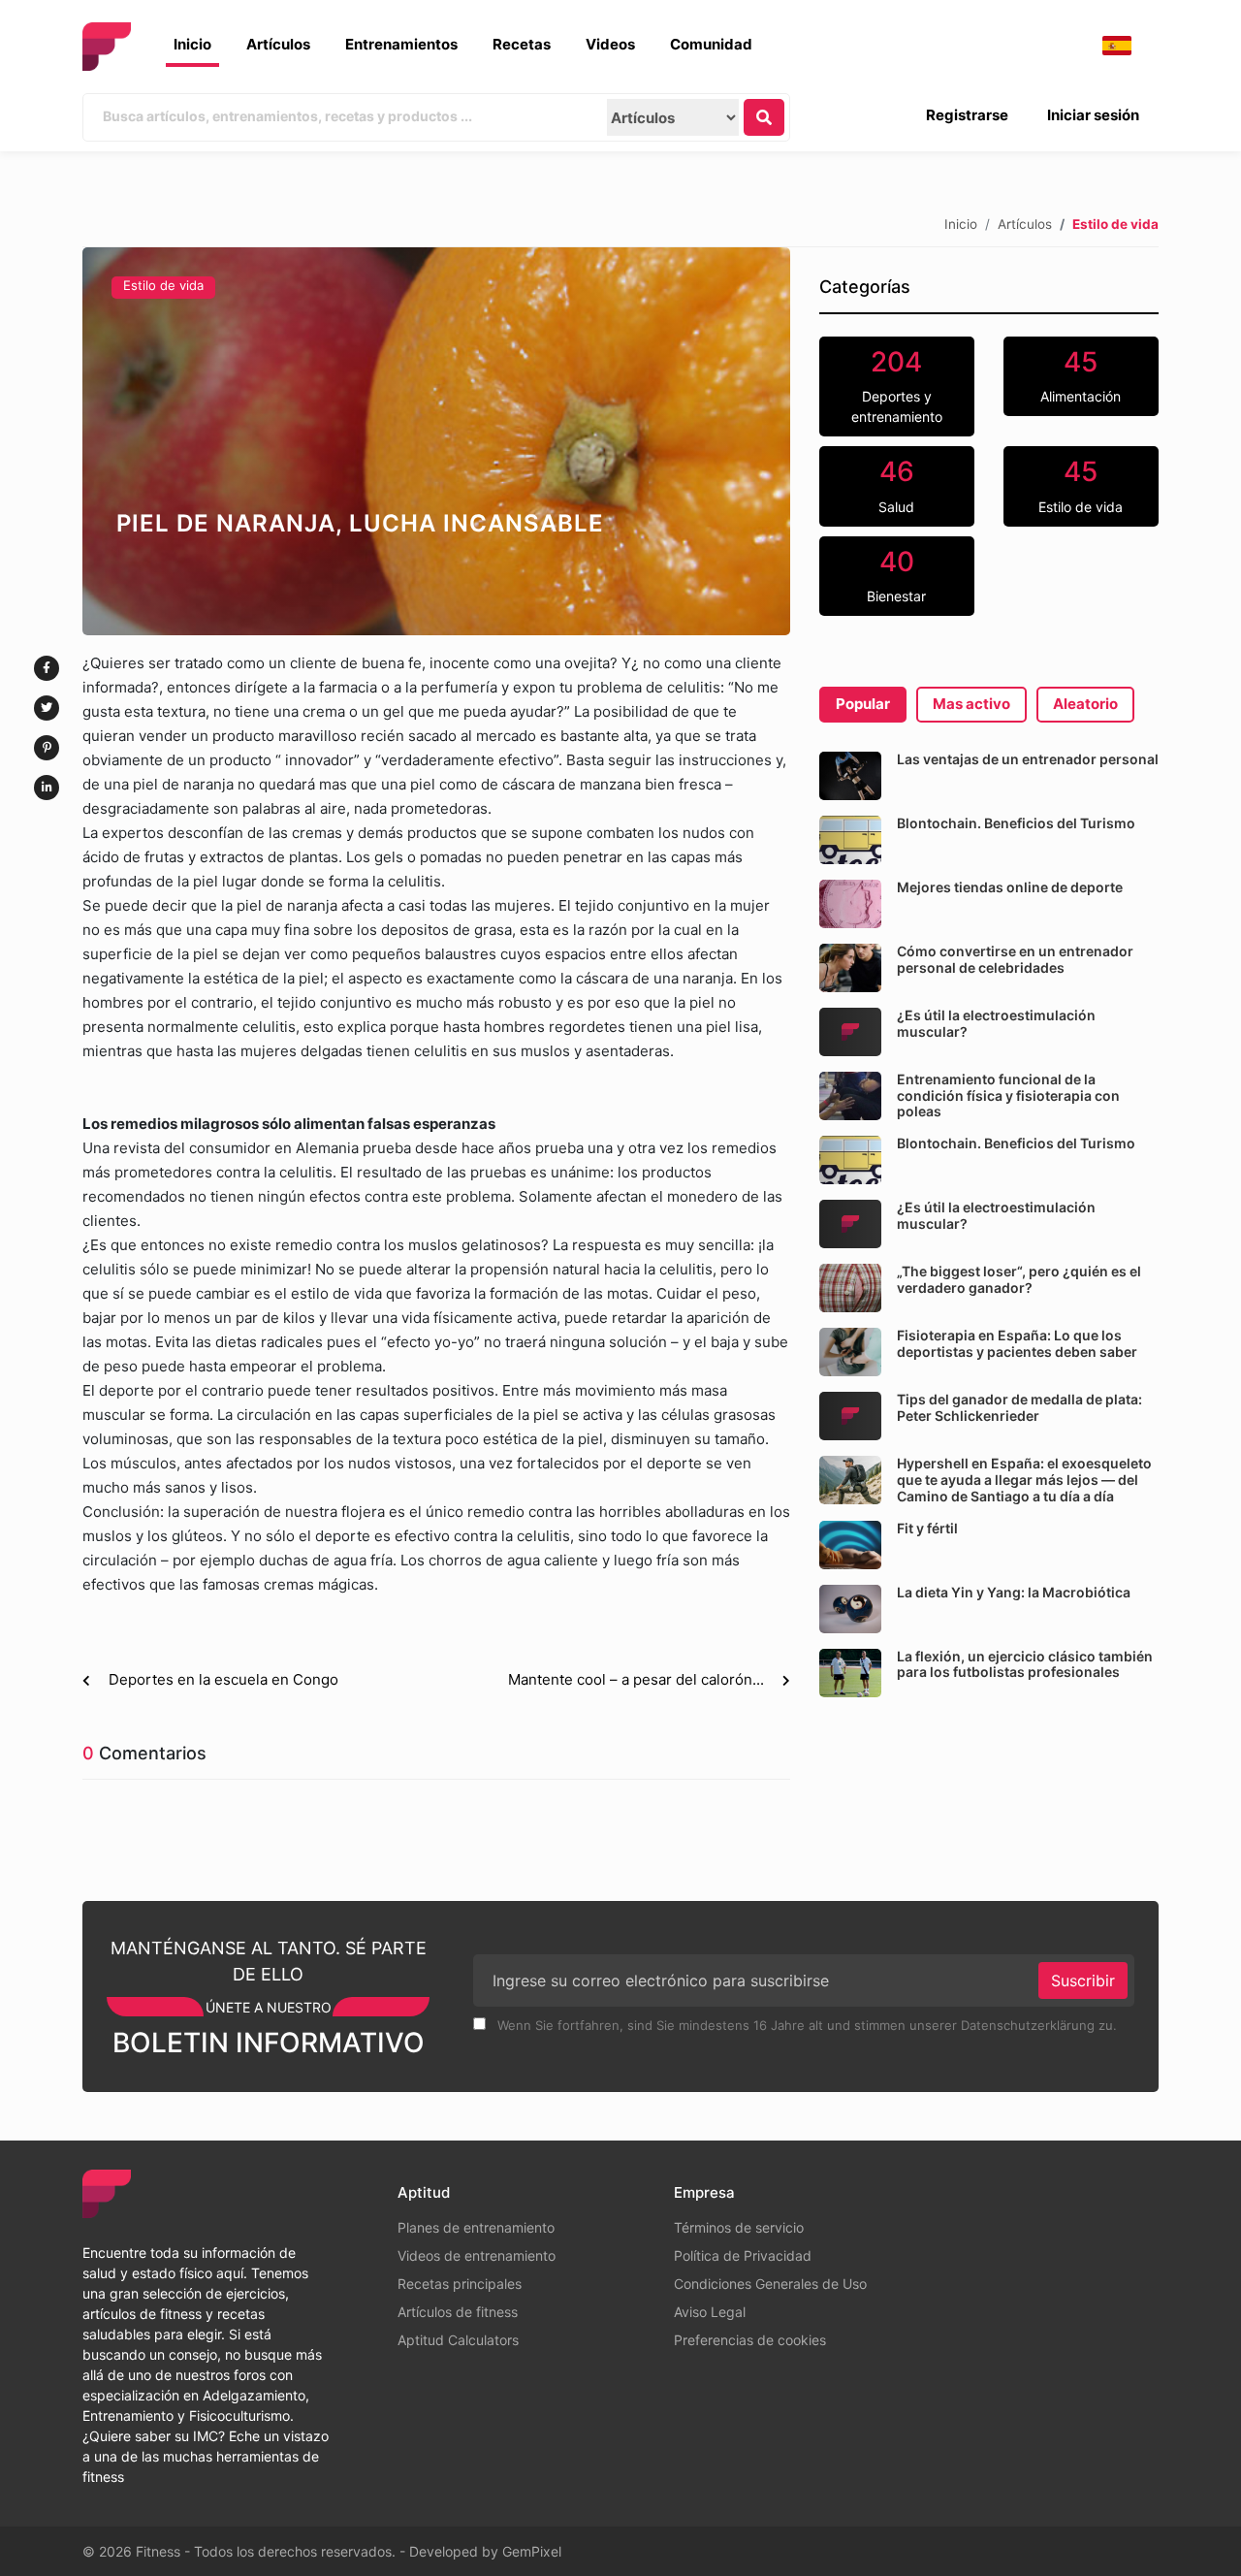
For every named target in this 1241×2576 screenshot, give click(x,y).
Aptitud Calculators (458, 2340)
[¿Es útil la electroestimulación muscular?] (850, 1032)
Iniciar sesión (1093, 115)
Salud (896, 485)
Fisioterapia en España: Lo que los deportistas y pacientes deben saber (1017, 1343)
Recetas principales (460, 2284)
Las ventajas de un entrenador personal (1028, 759)
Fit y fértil (927, 1528)
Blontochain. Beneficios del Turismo (1016, 823)
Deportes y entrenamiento (897, 386)
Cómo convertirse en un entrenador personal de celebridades (1015, 959)
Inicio (192, 44)
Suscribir (1083, 1980)
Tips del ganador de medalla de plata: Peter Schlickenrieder (1019, 1407)
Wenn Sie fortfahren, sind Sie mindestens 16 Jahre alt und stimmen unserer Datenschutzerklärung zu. (805, 2025)
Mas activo (971, 704)
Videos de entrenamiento (477, 2255)
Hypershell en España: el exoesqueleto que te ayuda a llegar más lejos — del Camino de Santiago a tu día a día (1024, 1480)
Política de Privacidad (743, 2255)
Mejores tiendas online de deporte (1010, 887)
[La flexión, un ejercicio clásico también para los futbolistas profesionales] (850, 1673)
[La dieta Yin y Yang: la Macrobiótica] (850, 1609)
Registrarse (967, 115)
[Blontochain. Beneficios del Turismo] (850, 840)
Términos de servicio (739, 2227)
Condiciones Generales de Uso (770, 2284)
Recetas (522, 44)
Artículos (278, 44)
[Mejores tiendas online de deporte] (850, 904)
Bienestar (896, 575)
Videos (610, 44)
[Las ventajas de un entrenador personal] (850, 776)
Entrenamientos (401, 44)
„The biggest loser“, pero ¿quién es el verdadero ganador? (1019, 1279)
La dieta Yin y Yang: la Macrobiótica (1014, 1592)
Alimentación (1081, 375)
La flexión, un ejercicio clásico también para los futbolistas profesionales (1025, 1664)
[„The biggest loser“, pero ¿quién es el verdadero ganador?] (850, 1288)
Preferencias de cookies (750, 2340)
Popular (863, 704)
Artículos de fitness (458, 2312)
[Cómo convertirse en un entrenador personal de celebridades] (850, 968)
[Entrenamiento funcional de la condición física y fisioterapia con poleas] (850, 1096)
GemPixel (532, 2551)
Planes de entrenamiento (476, 2227)
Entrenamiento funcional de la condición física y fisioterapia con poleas (1008, 1095)
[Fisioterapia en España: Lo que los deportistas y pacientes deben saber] (850, 1352)
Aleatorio (1085, 704)
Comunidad (711, 44)
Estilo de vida (163, 285)
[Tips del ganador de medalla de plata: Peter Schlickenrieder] (850, 1416)
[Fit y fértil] (850, 1545)
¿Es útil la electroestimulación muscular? (996, 1023)
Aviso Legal (710, 2312)
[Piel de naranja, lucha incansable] (436, 441)
